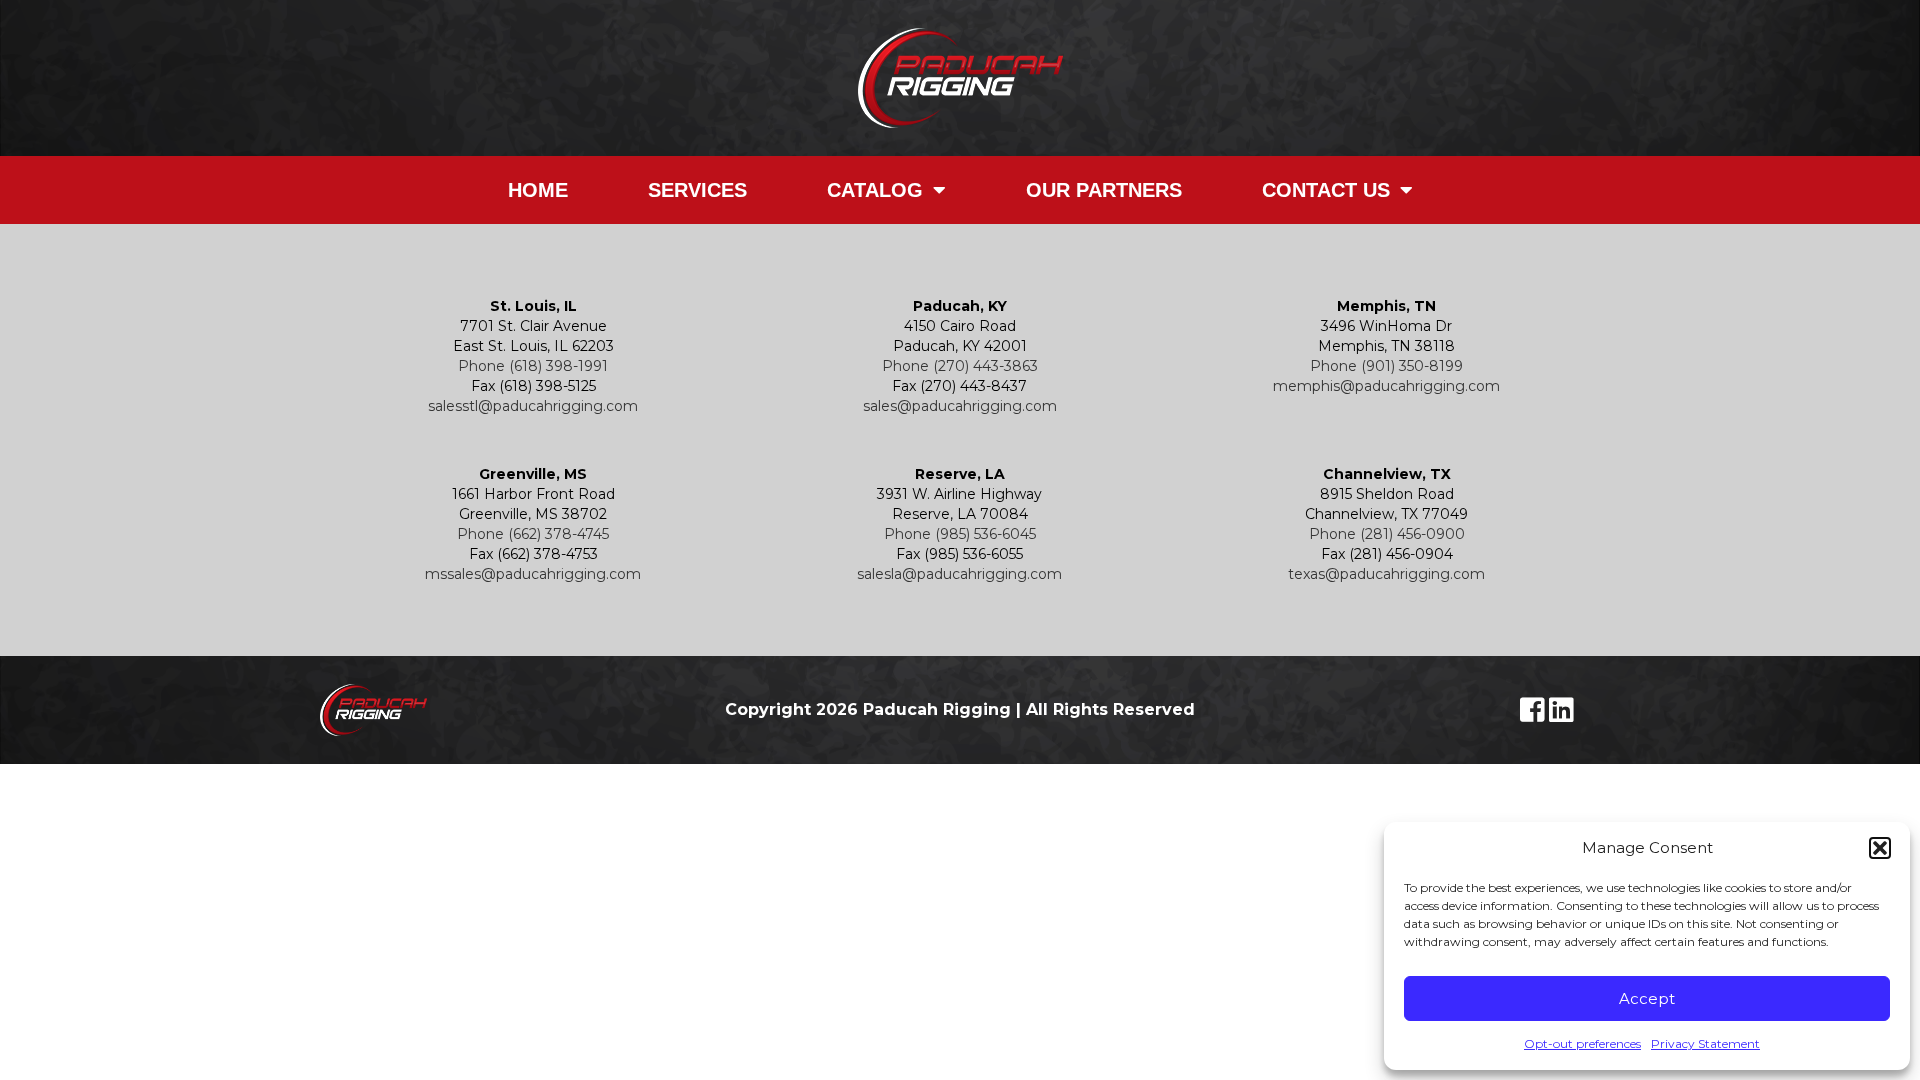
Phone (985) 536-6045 (960, 534)
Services (697, 190)
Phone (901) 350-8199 (1386, 366)
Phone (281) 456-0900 (1387, 534)
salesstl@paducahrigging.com (533, 406)
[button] (1880, 848)
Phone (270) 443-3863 (960, 366)
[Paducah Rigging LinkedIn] (1561, 715)
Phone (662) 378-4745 (533, 534)
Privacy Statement (1705, 1043)
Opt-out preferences (1582, 1043)
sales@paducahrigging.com (960, 406)
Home (538, 190)
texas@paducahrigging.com (1386, 574)
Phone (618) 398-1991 (533, 366)
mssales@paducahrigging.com (533, 574)
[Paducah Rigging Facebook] (1534, 715)
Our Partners (1104, 190)
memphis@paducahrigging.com (1386, 386)
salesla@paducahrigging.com (959, 574)
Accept (1647, 998)
